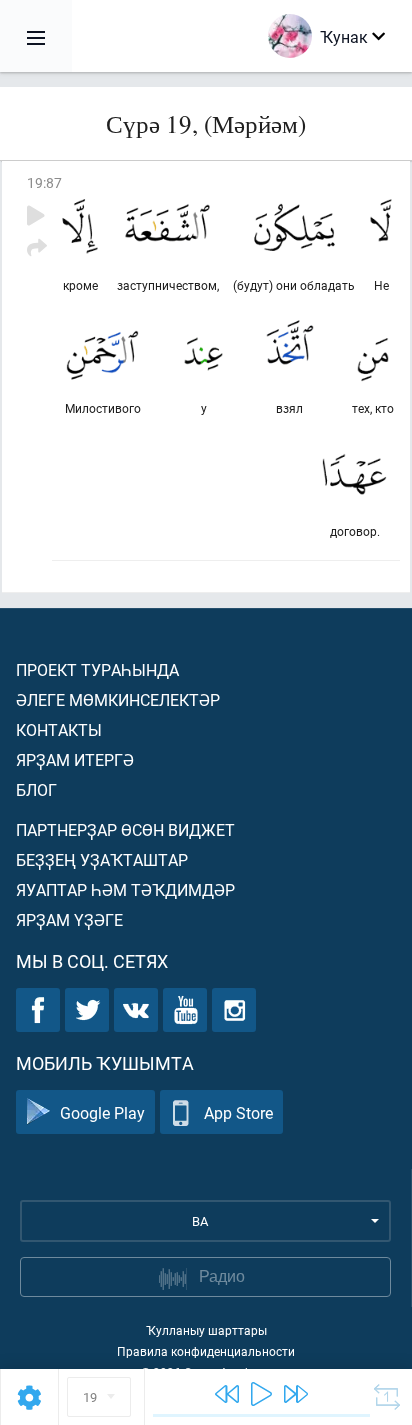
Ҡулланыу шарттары (206, 1330)
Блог (36, 789)
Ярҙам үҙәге (69, 919)
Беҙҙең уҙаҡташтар (102, 859)
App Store (238, 1112)
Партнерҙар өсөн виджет (125, 829)
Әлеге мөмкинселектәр (118, 699)
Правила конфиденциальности (206, 1351)
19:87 (44, 182)
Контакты (59, 729)
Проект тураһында (97, 669)
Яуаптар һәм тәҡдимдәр (125, 889)
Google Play (102, 1112)
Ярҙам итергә (75, 759)
